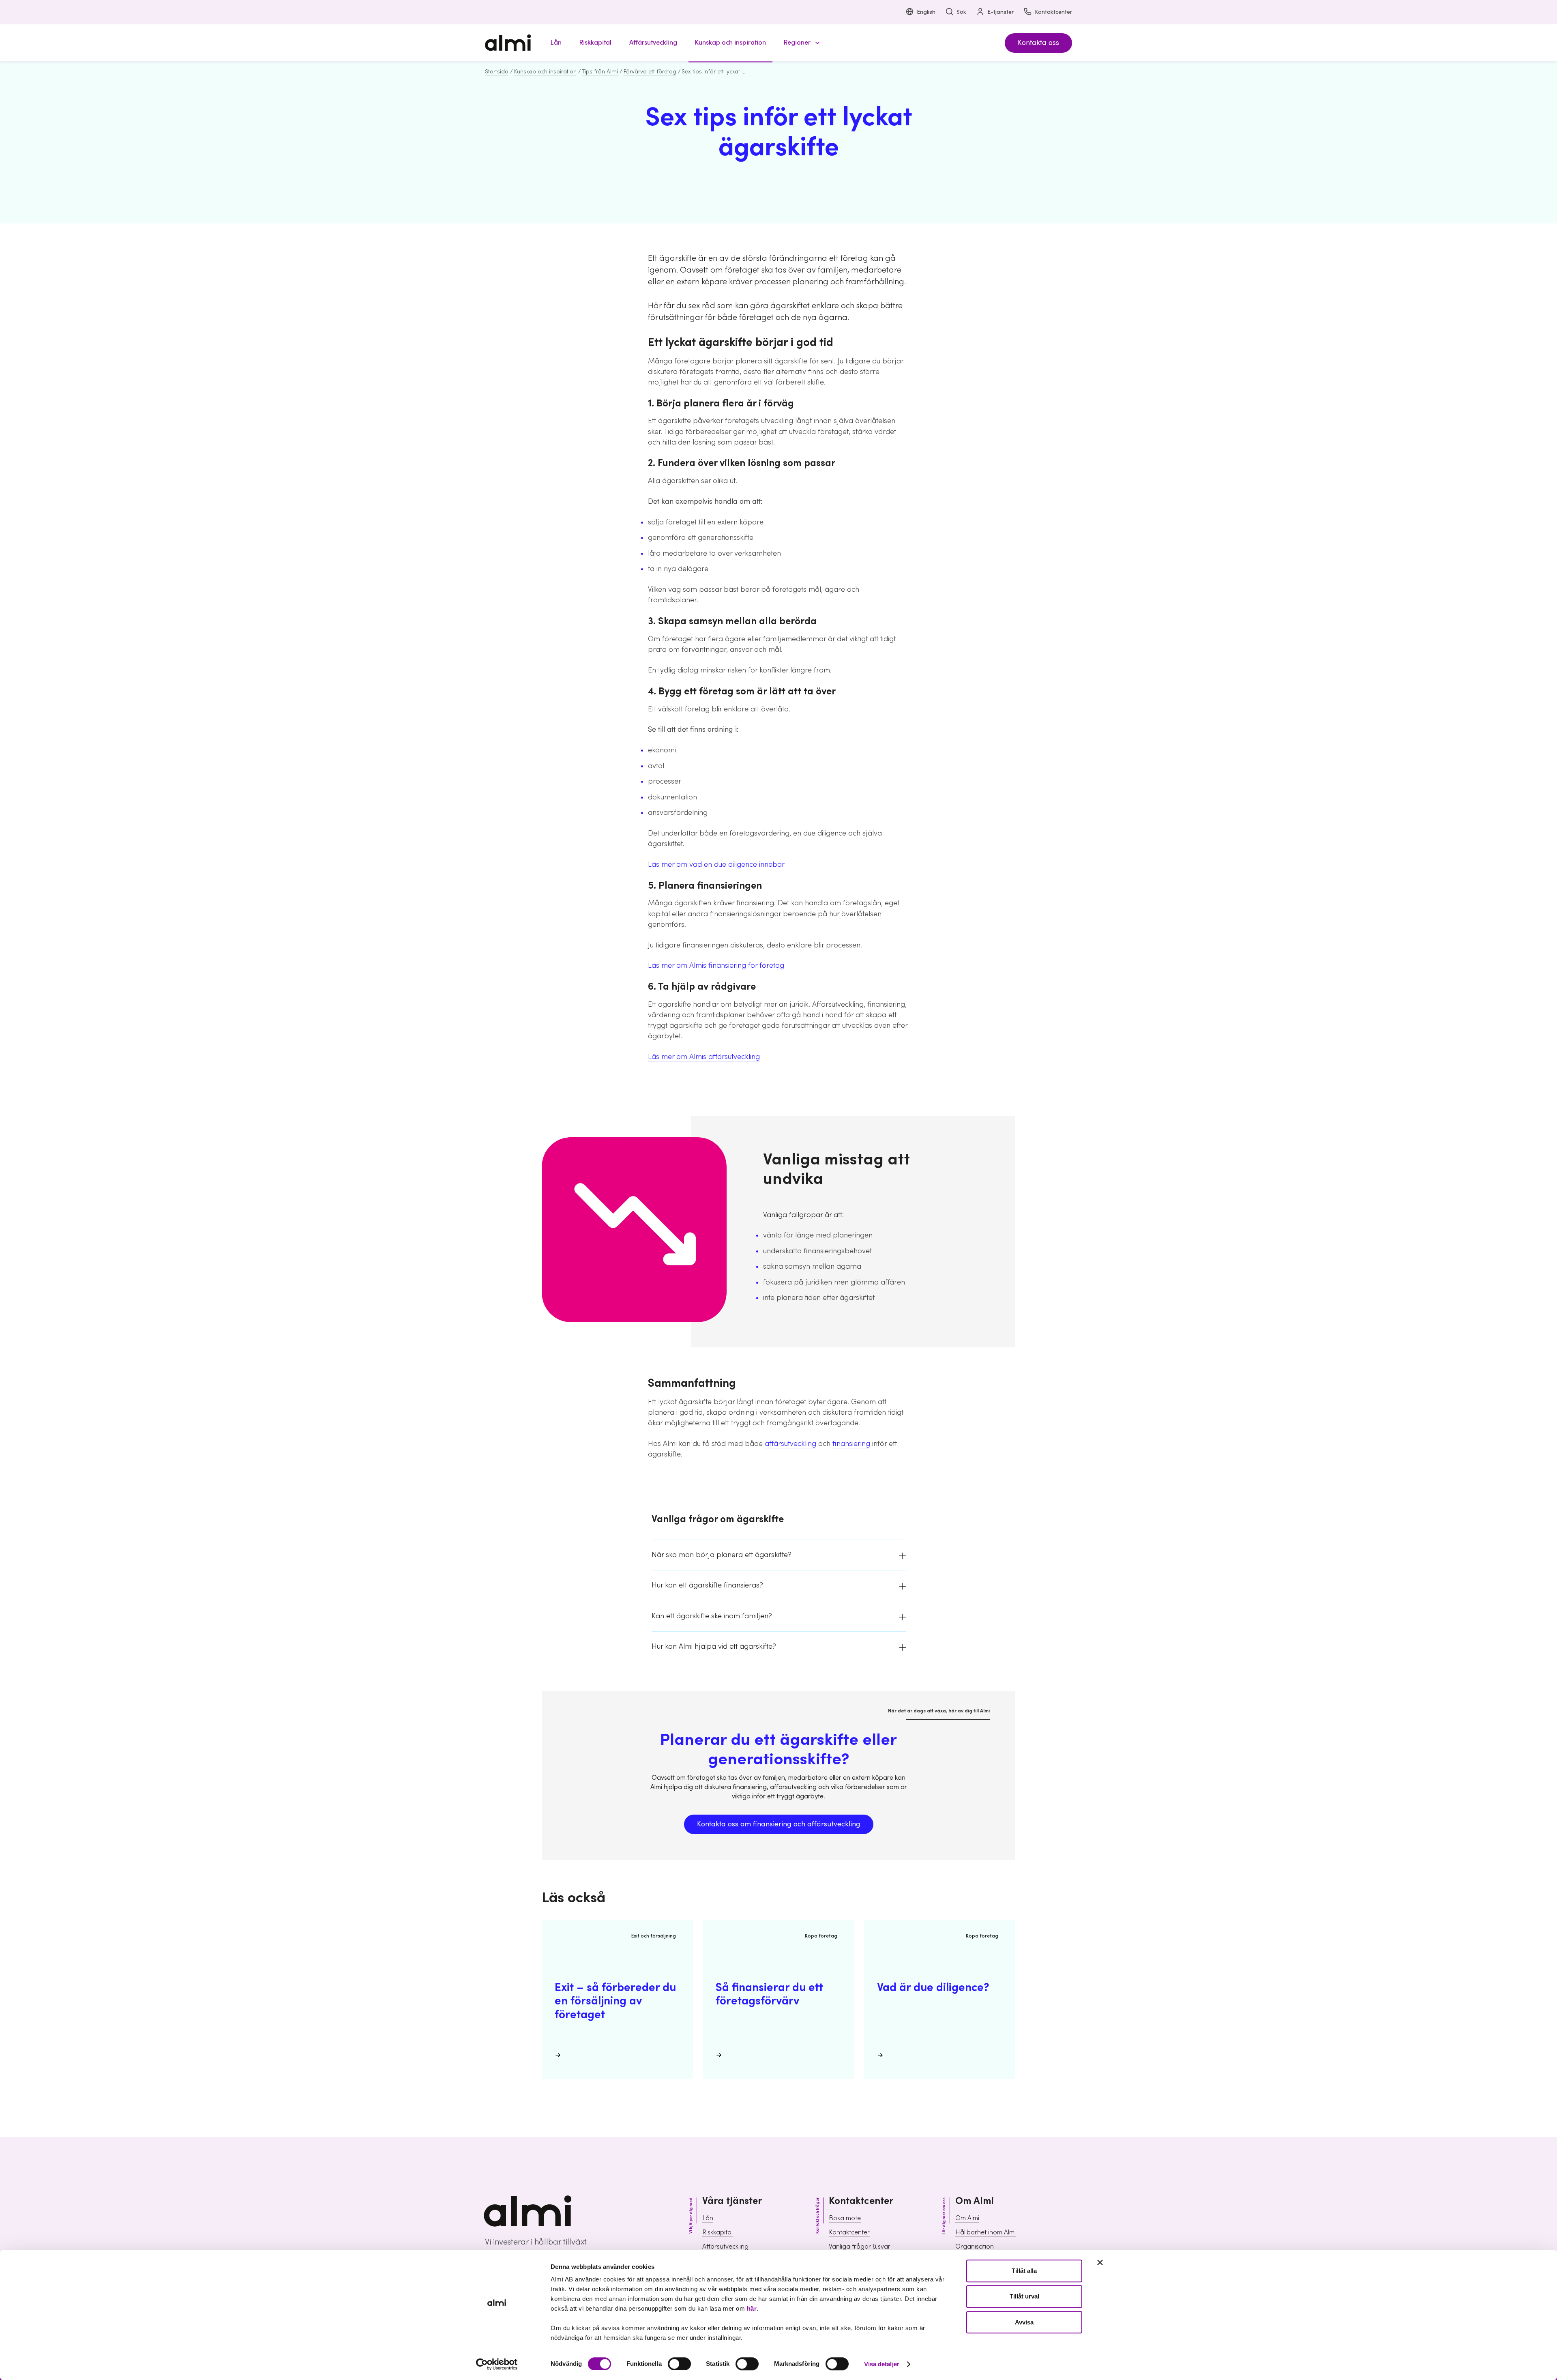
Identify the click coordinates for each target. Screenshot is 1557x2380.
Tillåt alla (1024, 2271)
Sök (961, 12)
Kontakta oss (1038, 43)
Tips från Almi (600, 72)
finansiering (851, 1444)
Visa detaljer (882, 2364)
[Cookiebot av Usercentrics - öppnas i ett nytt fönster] (497, 2364)
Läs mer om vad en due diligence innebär (716, 865)
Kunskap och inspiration (545, 72)
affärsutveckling (790, 1444)
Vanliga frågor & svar (860, 2247)
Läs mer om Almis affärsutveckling (704, 1057)
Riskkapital (717, 2232)
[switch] (679, 2364)
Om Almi (967, 2218)
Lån (708, 2218)
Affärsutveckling (725, 2247)
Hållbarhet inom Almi (985, 2232)
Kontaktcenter (1053, 12)
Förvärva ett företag (650, 72)
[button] (800, 43)
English (926, 12)
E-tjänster (1000, 12)
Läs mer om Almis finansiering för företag (716, 966)
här (752, 2308)
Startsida (497, 72)
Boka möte (845, 2218)
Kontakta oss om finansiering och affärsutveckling (779, 1824)
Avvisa (1024, 2322)
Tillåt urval (1024, 2297)
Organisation (975, 2247)
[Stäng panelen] (1100, 2262)
